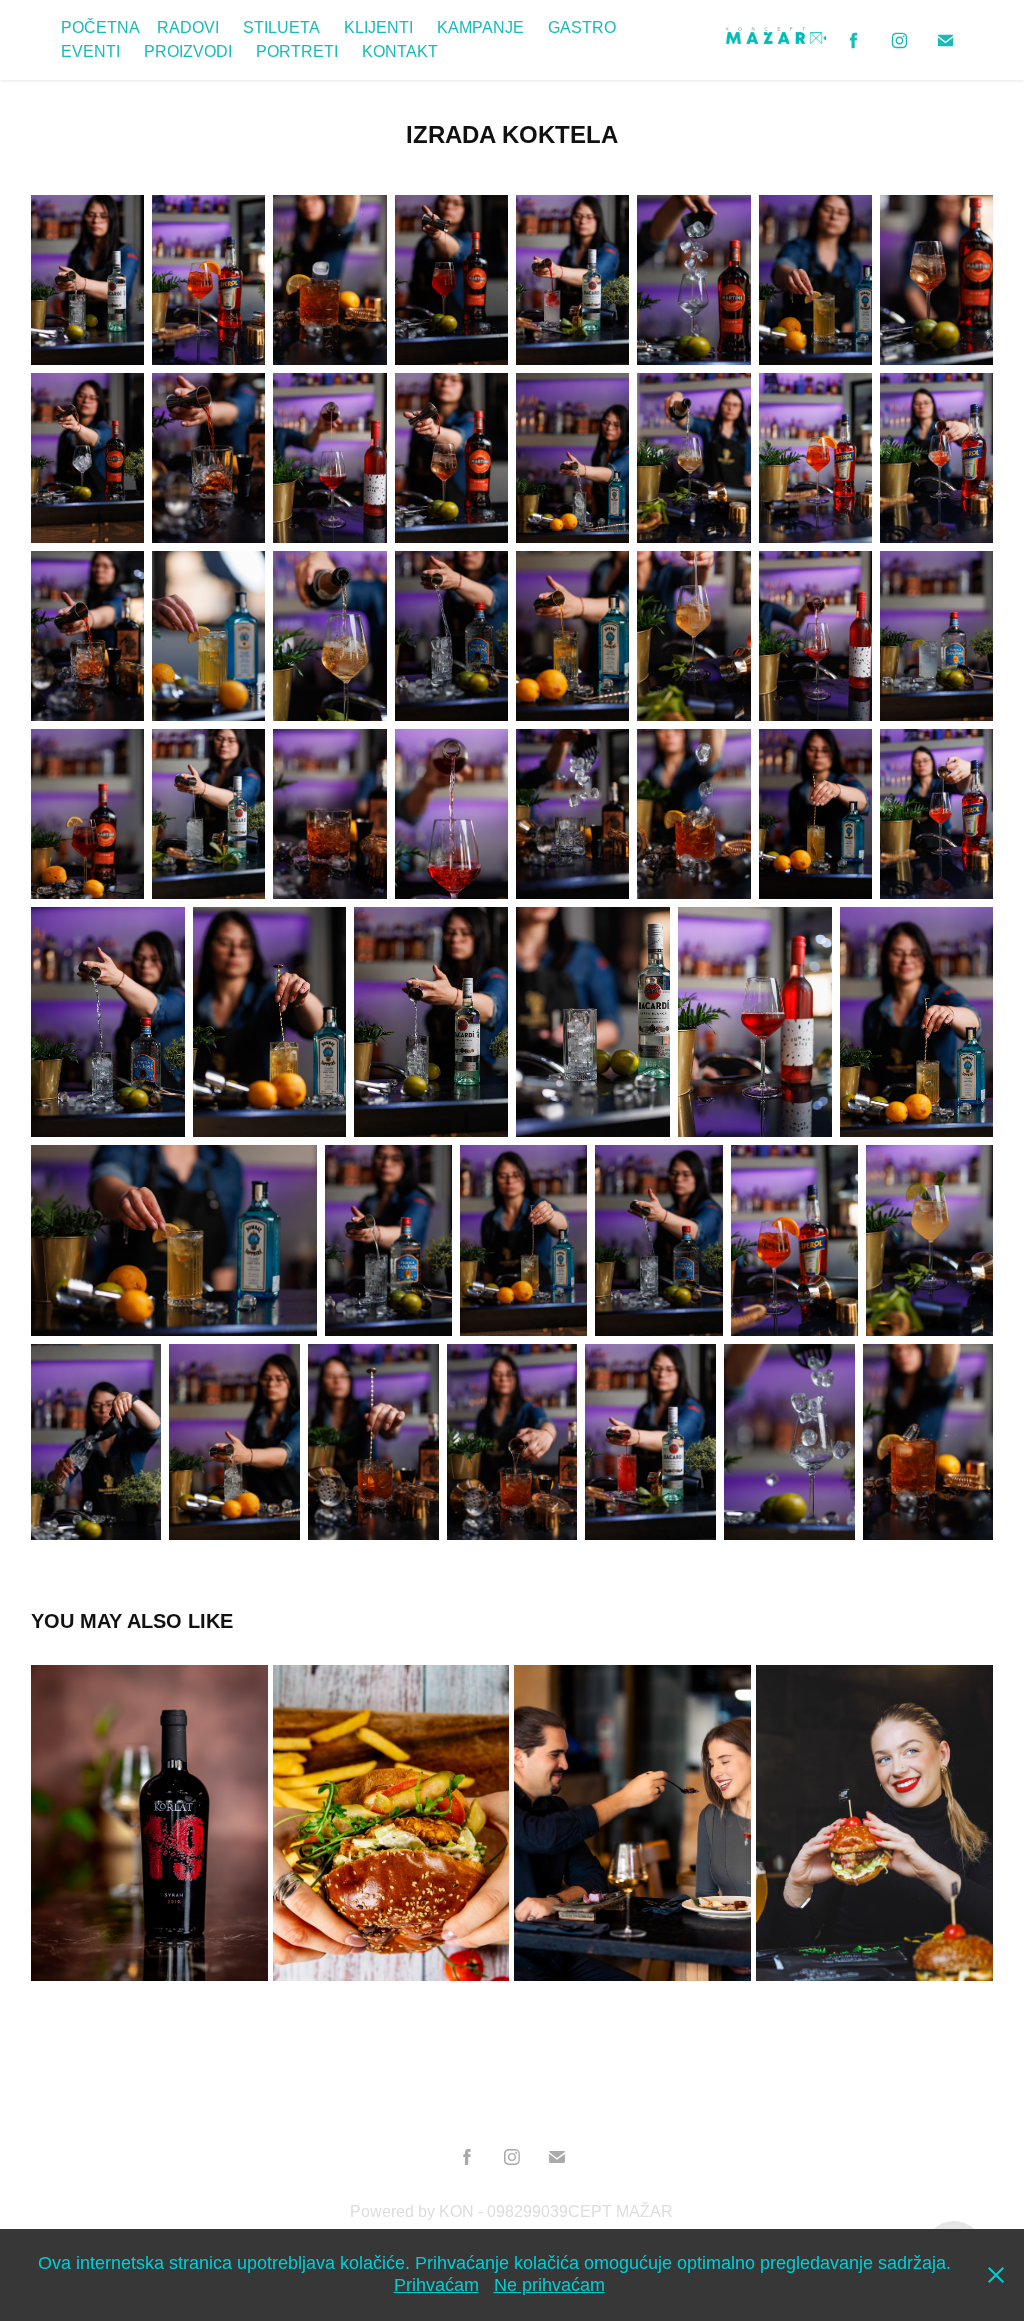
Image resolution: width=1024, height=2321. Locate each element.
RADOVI (188, 27)
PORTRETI (297, 51)
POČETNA (100, 27)
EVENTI (90, 51)
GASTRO (582, 27)
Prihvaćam (436, 2285)
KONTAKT (400, 51)
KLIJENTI (378, 27)
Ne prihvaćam (549, 2285)
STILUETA (281, 27)
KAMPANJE (480, 27)
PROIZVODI (188, 51)
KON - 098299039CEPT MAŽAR (556, 2211)
